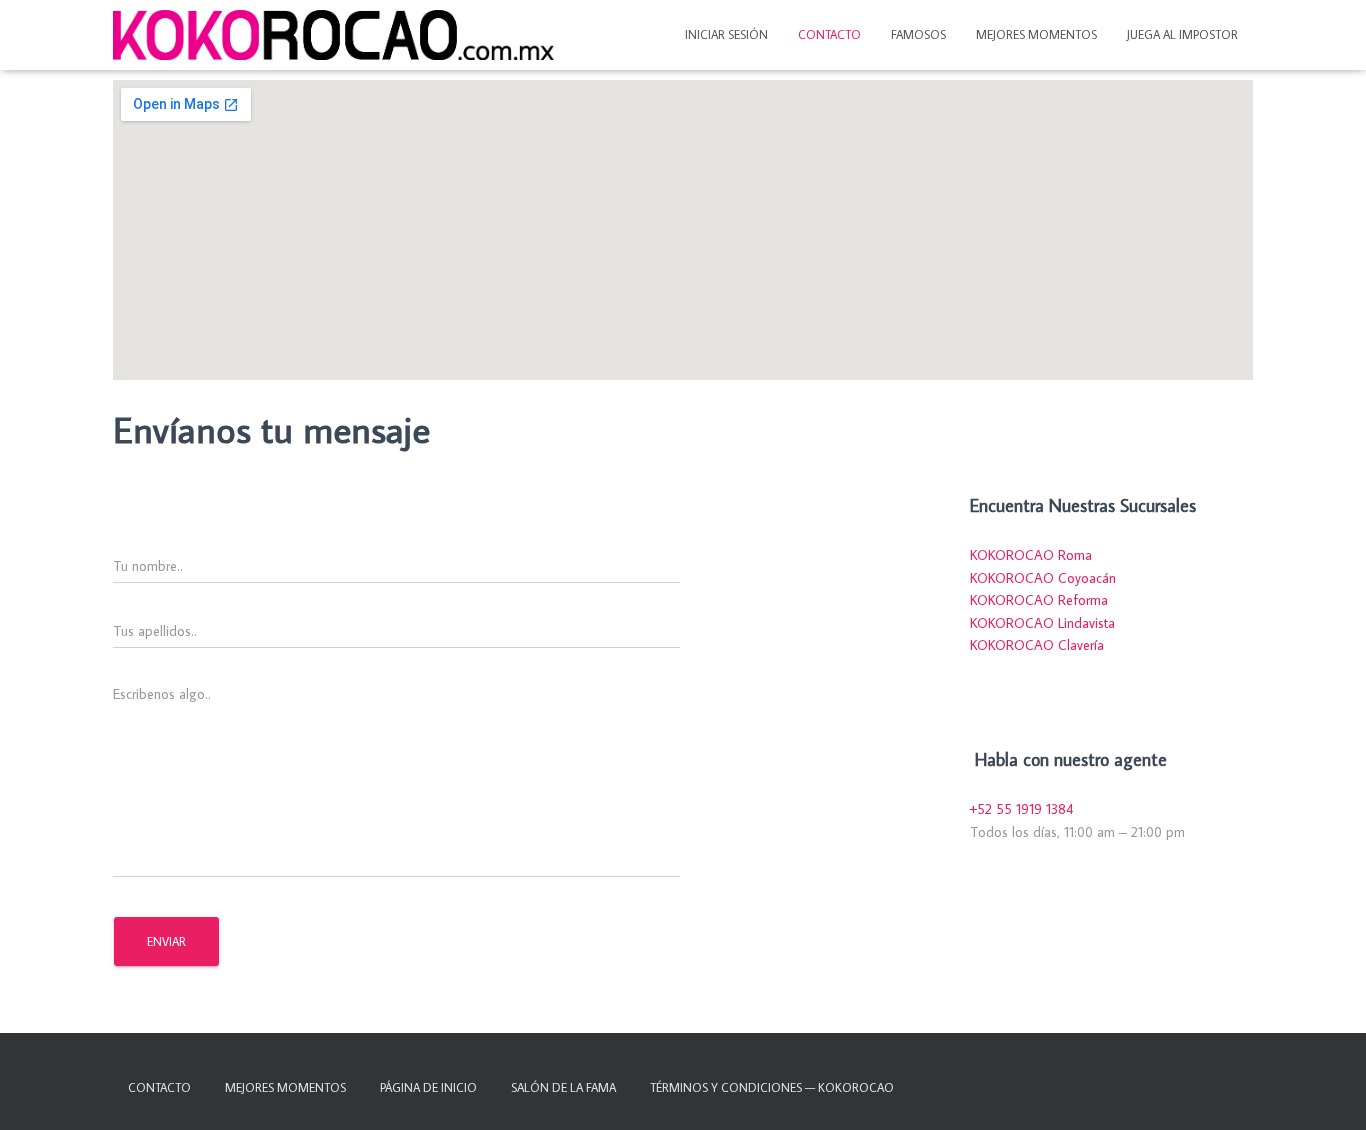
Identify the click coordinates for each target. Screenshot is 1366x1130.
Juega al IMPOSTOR (1182, 34)
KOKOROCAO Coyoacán (1043, 578)
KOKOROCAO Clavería (1037, 645)
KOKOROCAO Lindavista (1042, 623)
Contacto (829, 34)
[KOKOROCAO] (333, 35)
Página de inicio (428, 1087)
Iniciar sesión (726, 34)
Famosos (918, 34)
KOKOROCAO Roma (1031, 555)
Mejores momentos (1036, 34)
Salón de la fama (563, 1087)
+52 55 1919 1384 (1021, 809)
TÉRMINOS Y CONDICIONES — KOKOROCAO (772, 1087)
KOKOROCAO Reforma (1039, 600)
